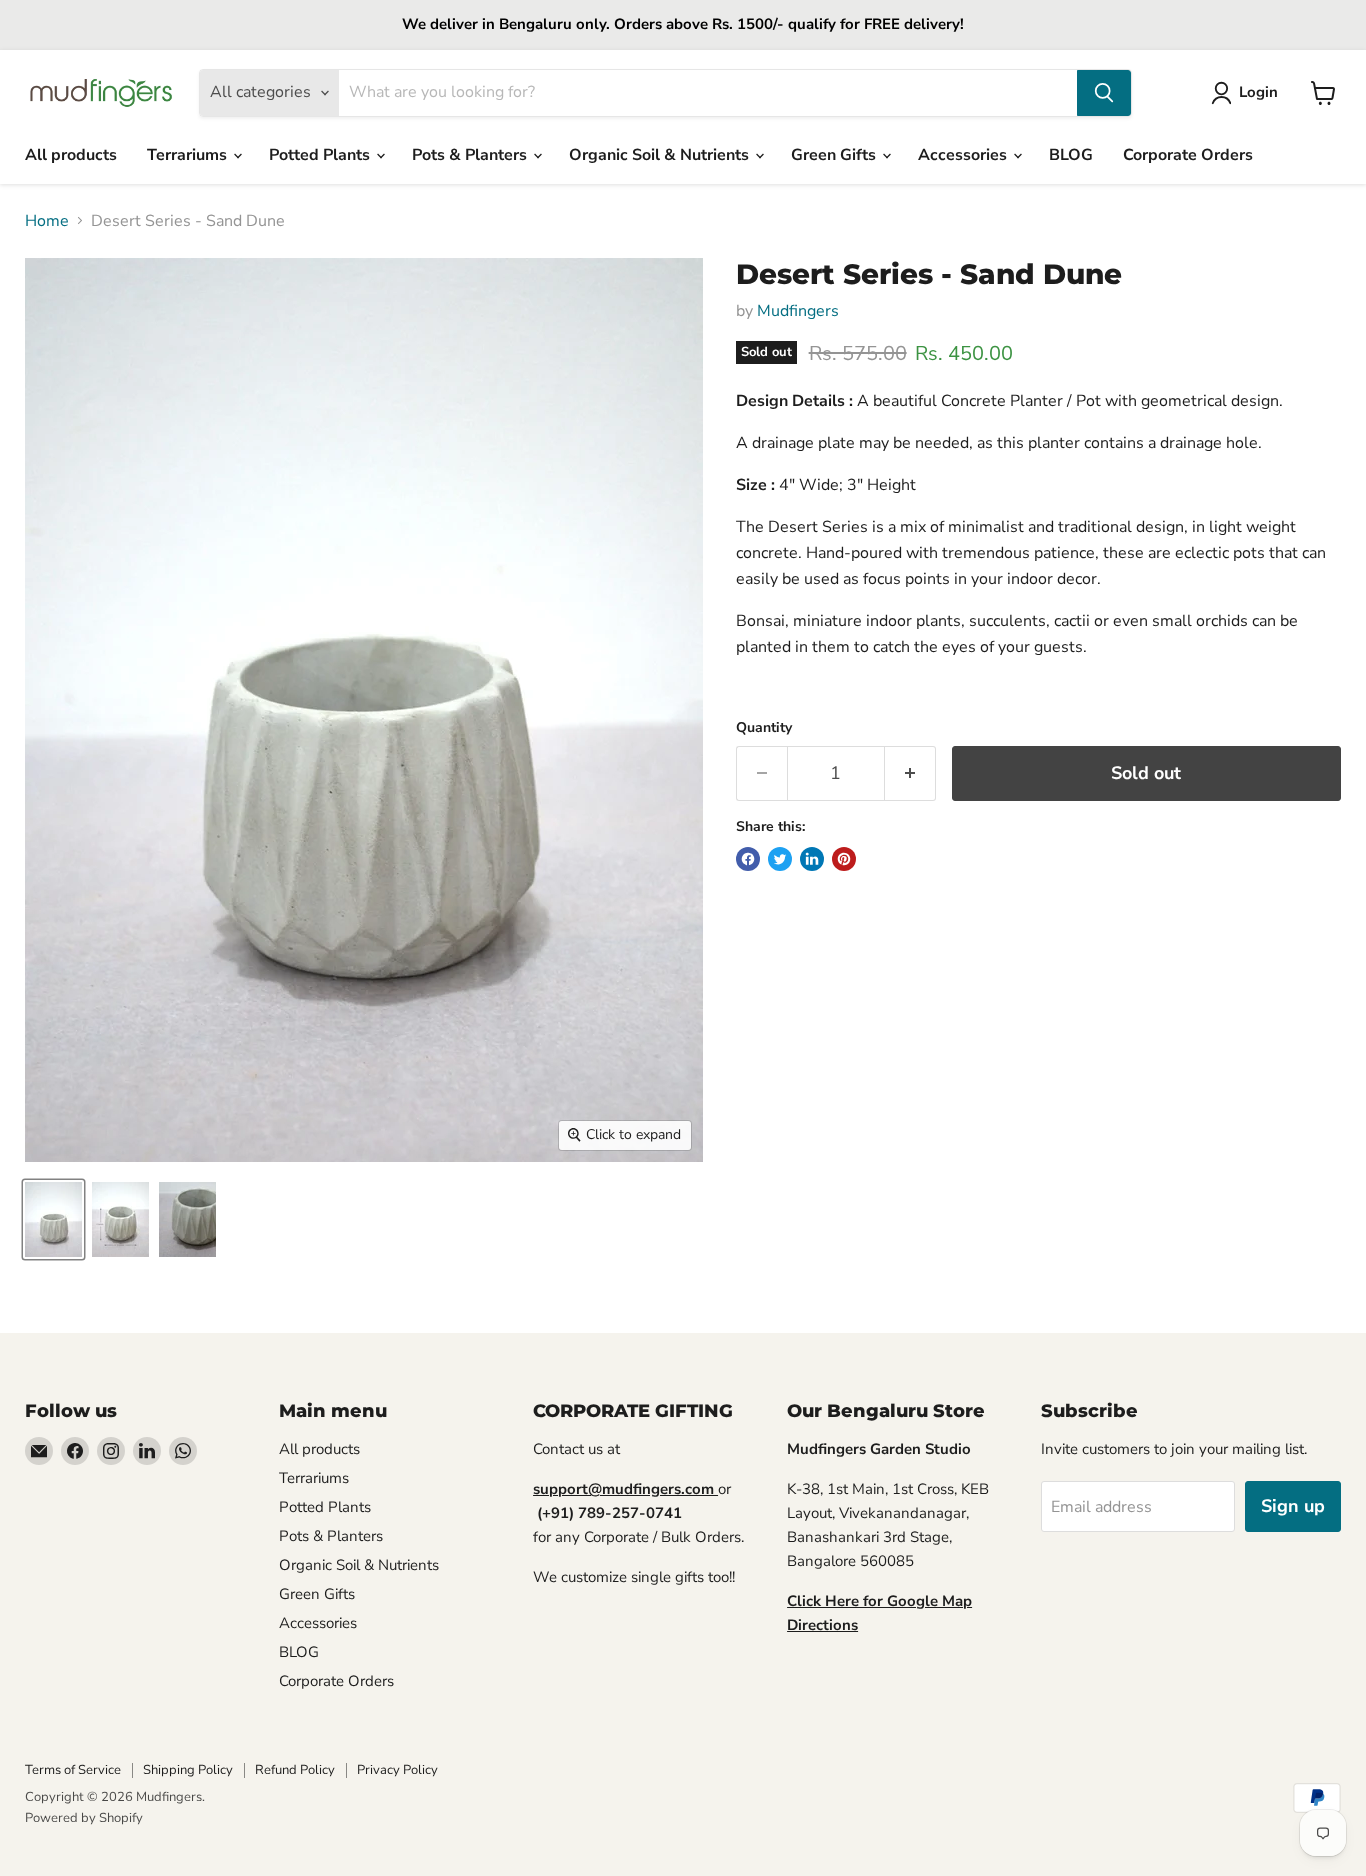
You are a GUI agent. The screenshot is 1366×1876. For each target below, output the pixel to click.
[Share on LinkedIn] (812, 859)
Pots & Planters (471, 155)
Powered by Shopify (84, 1818)
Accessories (964, 155)
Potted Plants (321, 155)
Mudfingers (798, 311)
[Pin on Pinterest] (844, 859)
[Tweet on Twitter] (780, 859)
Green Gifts (835, 155)
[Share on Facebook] (748, 859)
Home (47, 221)
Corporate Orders (1188, 155)
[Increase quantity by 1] (910, 773)
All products (71, 155)
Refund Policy (295, 1770)
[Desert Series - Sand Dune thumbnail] (53, 1219)
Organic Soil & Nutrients (661, 155)
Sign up (1293, 1506)
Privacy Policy (397, 1770)
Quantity (764, 728)
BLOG (1071, 155)
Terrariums (189, 155)
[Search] (1104, 93)
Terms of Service (73, 1770)
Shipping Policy (188, 1770)
